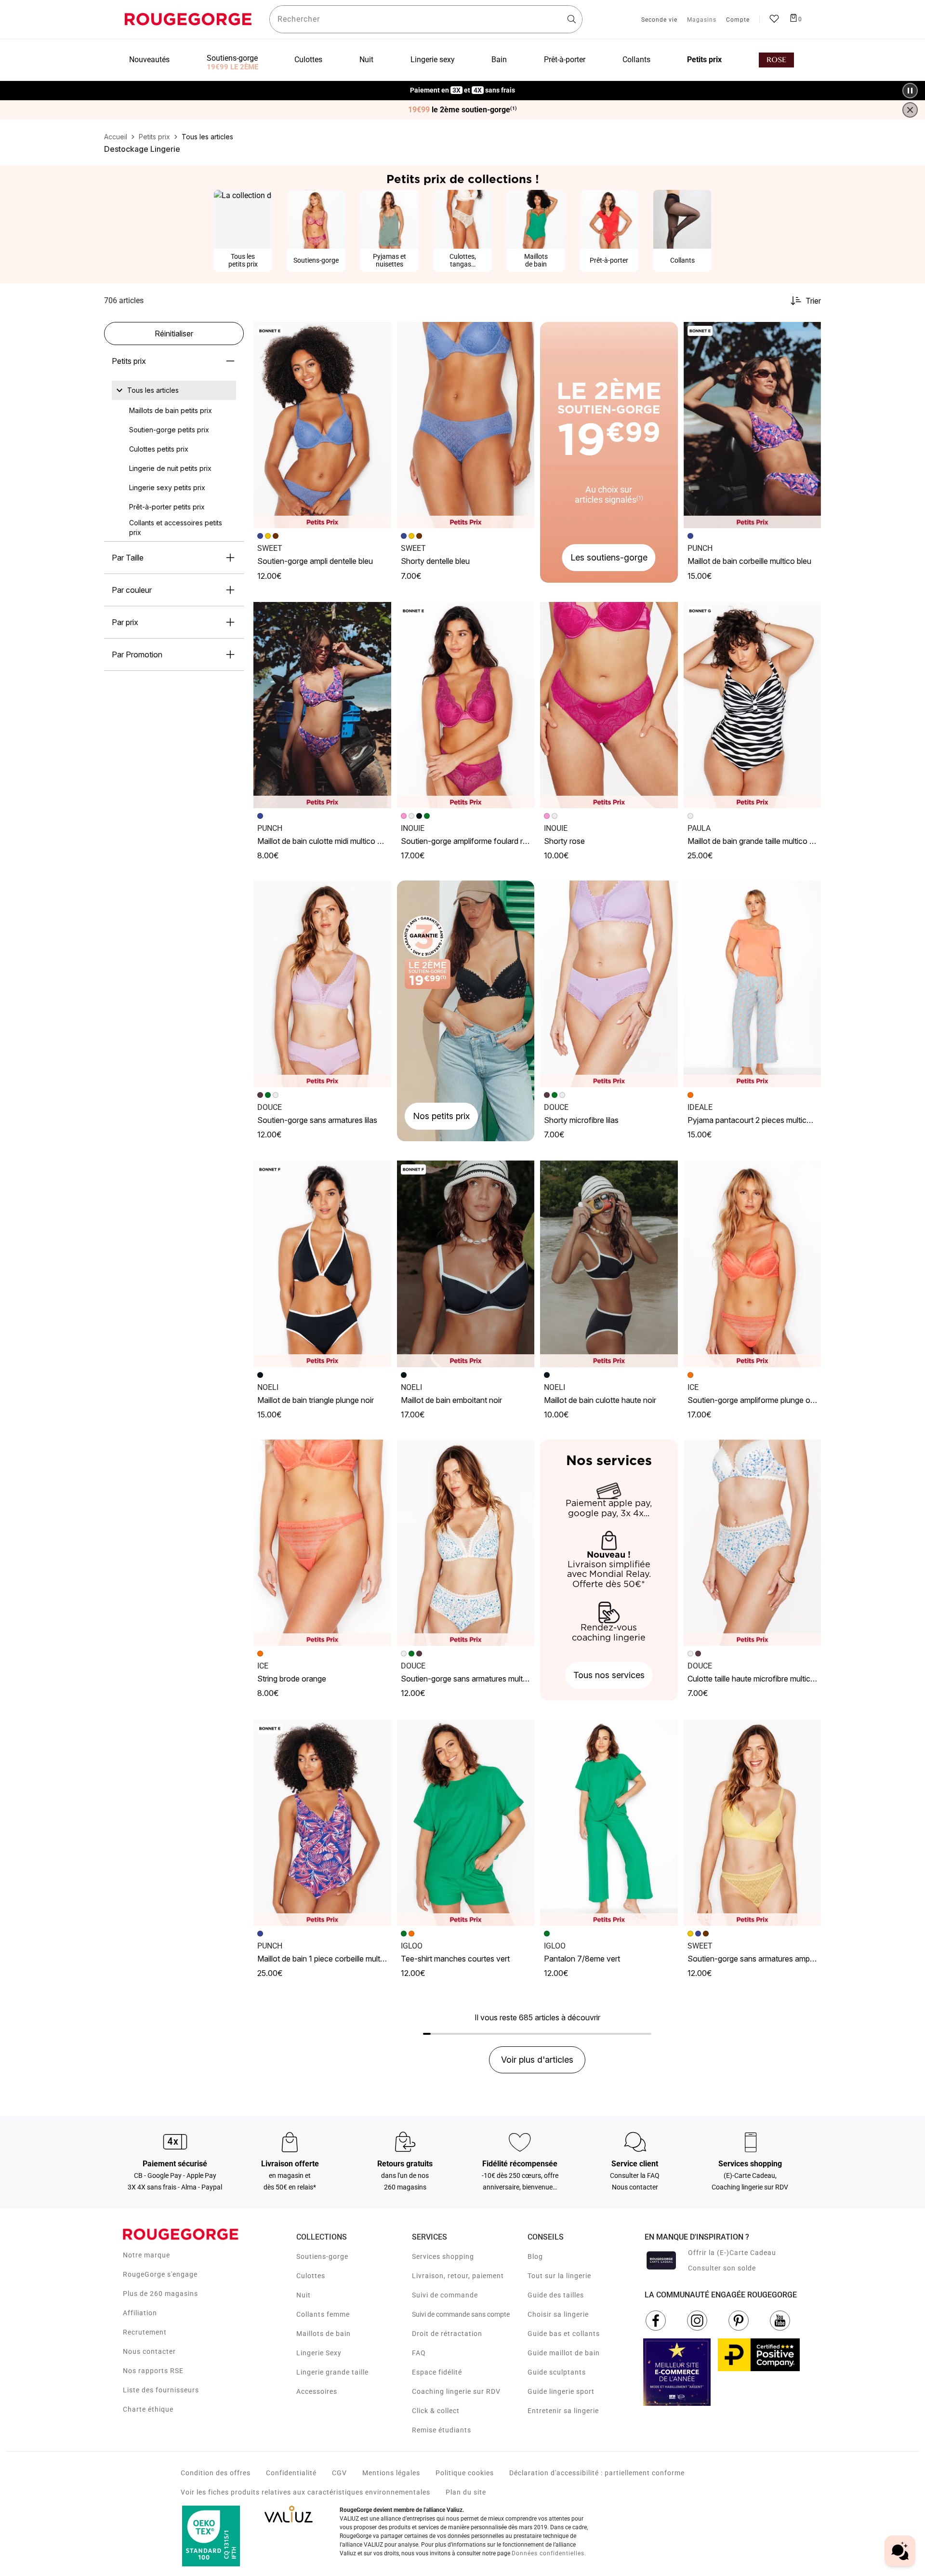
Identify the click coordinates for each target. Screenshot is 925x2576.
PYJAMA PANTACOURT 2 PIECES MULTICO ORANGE (763, 1120)
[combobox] (426, 19)
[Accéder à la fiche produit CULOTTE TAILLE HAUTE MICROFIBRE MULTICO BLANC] (753, 1543)
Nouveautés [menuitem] (149, 60)
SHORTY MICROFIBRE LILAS (581, 1120)
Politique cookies (465, 2473)
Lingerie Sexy (319, 2353)
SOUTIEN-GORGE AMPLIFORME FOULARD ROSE (468, 841)
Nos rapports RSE (153, 2371)
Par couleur (132, 590)
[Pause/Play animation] (910, 91)
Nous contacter (149, 2351)
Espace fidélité (437, 2372)
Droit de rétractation (447, 2334)
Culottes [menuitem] (308, 60)
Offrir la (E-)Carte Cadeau (732, 2253)
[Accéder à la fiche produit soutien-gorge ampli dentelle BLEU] (322, 425)
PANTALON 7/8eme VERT (582, 1959)
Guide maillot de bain (564, 2353)
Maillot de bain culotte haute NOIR (600, 1400)
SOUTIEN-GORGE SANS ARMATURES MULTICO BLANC (477, 1679)
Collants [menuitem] (636, 60)
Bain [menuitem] (499, 60)
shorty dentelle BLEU (435, 561)
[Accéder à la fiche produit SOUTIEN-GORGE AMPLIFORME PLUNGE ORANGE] (753, 1264)
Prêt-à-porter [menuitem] (565, 60)
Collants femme (323, 2314)
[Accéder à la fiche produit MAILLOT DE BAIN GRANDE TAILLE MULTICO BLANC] (753, 705)
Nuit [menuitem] (366, 60)
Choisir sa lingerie (558, 2314)
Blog (535, 2256)
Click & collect (436, 2411)
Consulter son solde (722, 2268)
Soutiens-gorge (322, 2256)
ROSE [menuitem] (776, 60)
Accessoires (317, 2391)
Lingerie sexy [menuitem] (433, 60)
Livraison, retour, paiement (458, 2276)
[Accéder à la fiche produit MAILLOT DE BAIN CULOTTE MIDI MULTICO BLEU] (322, 705)
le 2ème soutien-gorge (462, 110)
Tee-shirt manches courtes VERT (455, 1959)
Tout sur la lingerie (559, 2276)
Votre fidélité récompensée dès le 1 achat (463, 86)
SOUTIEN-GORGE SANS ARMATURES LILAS (317, 1120)
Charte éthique (148, 2409)
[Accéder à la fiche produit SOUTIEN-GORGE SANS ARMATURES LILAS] (322, 984)
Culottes (311, 2276)
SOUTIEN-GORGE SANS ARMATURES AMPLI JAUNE (760, 1959)
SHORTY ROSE (564, 841)
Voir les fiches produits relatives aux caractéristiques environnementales (305, 2492)
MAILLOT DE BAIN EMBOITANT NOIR (451, 1400)
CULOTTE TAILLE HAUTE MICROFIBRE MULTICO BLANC (762, 1679)
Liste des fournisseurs (161, 2390)
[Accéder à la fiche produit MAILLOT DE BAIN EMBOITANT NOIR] (466, 1264)
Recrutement (145, 2332)
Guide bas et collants (564, 2334)
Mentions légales (391, 2473)
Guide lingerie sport (561, 2391)
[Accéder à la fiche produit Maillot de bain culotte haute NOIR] (609, 1264)
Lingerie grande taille (332, 2372)
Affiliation (140, 2313)
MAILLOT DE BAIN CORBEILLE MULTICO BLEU (749, 561)
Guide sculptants (557, 2372)
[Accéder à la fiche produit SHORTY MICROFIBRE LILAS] (609, 984)
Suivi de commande (445, 2295)
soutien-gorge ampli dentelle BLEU (315, 561)
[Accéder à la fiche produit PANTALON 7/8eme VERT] (609, 1823)
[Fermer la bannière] (910, 110)
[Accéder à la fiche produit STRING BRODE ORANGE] (322, 1543)
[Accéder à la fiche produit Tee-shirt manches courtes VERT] (466, 1823)
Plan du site (466, 2492)
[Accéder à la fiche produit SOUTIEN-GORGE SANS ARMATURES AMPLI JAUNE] (753, 1823)
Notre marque (146, 2255)
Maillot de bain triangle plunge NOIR (316, 1400)
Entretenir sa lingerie (563, 2411)
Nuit (304, 2295)
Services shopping (443, 2256)
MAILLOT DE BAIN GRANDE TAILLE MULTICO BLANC (758, 841)
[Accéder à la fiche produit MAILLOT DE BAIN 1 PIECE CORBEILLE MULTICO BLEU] (322, 1823)
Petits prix (129, 361)
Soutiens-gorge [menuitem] (232, 58)
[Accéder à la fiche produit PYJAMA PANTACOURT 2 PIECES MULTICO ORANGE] (753, 984)
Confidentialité (291, 2473)
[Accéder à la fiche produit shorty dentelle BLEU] (466, 425)
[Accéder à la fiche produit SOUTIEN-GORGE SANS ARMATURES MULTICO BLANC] (466, 1543)
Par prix (125, 622)
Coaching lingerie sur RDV (456, 2391)
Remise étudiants (442, 2430)
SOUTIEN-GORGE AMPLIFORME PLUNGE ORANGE (759, 1400)
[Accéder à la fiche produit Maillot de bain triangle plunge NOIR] (322, 1264)
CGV (339, 2473)
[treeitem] (153, 390)
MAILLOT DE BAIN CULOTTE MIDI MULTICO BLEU (324, 841)
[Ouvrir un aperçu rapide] (380, 334)
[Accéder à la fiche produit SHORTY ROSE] (609, 705)
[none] (174, 390)
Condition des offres (216, 2473)
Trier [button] (813, 301)
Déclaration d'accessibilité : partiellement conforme (597, 2473)
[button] (380, 334)
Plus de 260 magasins (160, 2294)
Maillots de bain (324, 2334)
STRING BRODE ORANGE (292, 1679)
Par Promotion (137, 654)
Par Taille (128, 558)
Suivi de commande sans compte (461, 2314)
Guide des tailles (556, 2295)
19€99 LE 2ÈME (232, 67)
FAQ (419, 2353)
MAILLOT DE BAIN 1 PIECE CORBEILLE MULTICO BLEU (332, 1959)
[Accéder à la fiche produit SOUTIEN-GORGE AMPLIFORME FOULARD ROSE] (466, 705)
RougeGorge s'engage (160, 2274)
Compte (738, 20)
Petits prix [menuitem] (704, 60)
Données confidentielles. (549, 2553)
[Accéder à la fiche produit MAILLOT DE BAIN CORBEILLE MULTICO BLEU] (753, 425)
